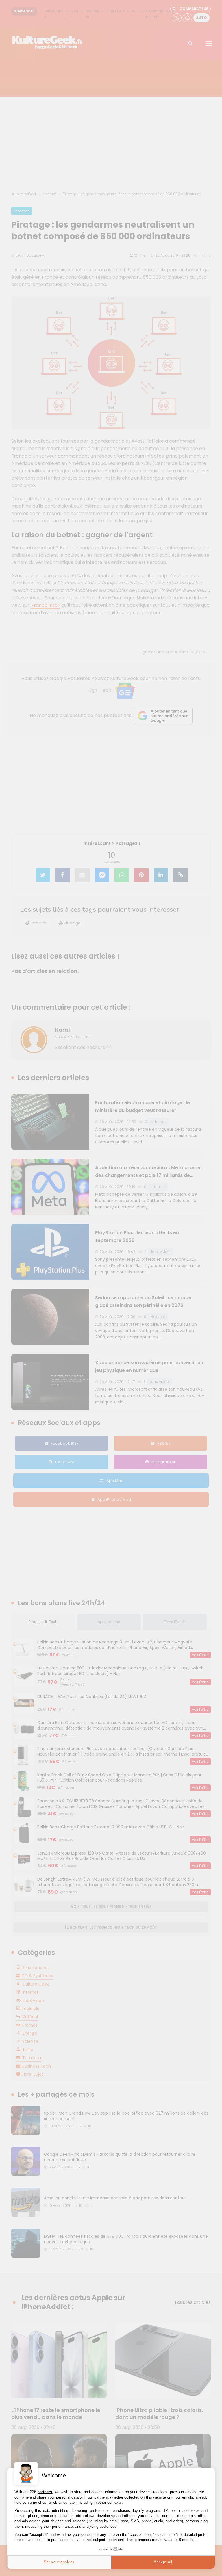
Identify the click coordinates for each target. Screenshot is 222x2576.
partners (45, 2492)
